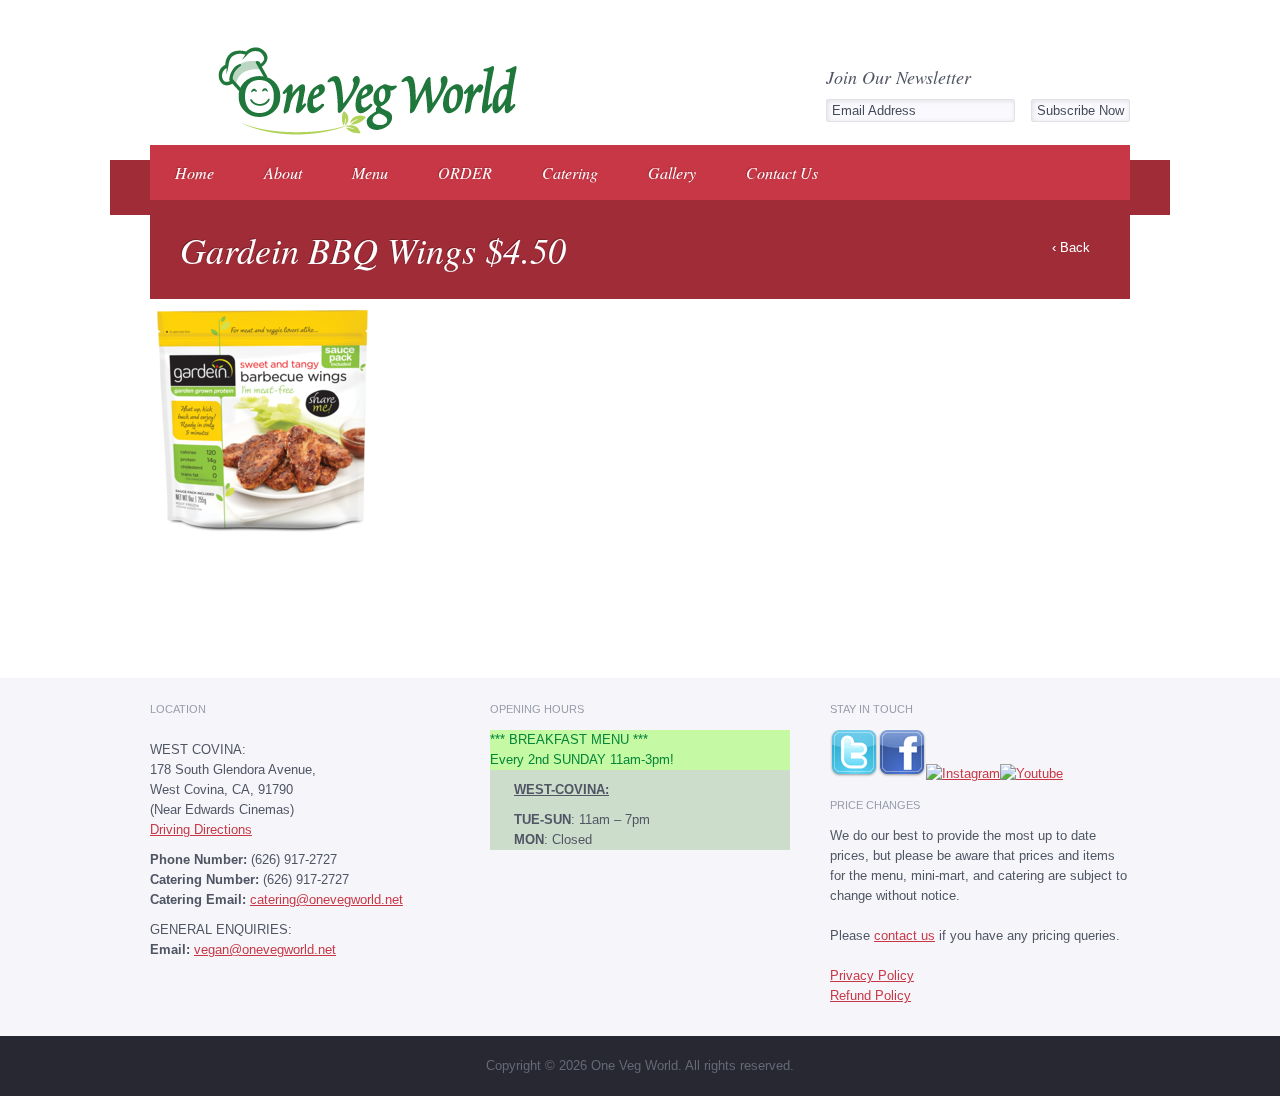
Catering (570, 172)
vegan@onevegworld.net (265, 949)
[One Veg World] (361, 131)
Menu (370, 172)
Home (194, 172)
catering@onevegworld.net (326, 899)
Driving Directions (201, 829)
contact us (904, 935)
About (283, 172)
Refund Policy (870, 995)
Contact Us (782, 172)
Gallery (672, 172)
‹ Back (1071, 247)
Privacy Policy (872, 975)
